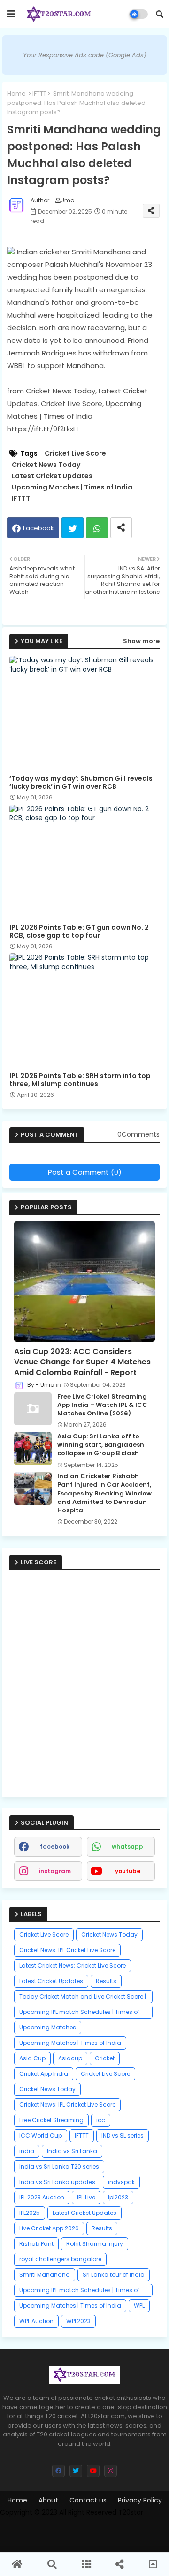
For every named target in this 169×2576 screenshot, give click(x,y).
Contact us (88, 2500)
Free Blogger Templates (87, 2524)
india (27, 2151)
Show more (141, 641)
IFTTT (39, 93)
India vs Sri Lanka (72, 2151)
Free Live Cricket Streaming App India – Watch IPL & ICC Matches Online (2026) (102, 1405)
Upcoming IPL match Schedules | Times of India (79, 2013)
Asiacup (70, 2058)
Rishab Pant (36, 2244)
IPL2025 (30, 2213)
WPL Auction (36, 2321)
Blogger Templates (90, 2540)
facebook (55, 1847)
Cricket (105, 2058)
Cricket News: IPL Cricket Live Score (67, 1950)
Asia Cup (32, 2058)
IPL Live (86, 2197)
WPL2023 (78, 2321)
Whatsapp (97, 528)
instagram (55, 1871)
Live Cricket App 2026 (49, 2228)
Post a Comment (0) (85, 1172)
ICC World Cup (41, 2136)
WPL (139, 2306)
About (48, 2500)
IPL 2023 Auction (42, 2197)
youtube (128, 1871)
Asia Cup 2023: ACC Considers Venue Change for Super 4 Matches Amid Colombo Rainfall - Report (82, 1362)
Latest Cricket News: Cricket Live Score (73, 1965)
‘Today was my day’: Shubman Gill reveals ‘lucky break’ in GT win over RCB (81, 783)
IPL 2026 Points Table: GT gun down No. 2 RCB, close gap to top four (79, 932)
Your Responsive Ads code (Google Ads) (85, 55)
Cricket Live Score (75, 454)
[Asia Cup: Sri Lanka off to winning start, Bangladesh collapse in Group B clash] (33, 1449)
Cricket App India (44, 2074)
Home (16, 93)
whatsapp (127, 1847)
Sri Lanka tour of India (114, 2275)
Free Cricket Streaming (51, 2120)
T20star (131, 2512)
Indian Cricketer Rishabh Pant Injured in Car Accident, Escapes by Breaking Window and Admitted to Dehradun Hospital (104, 1493)
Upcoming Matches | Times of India (72, 487)
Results (106, 1981)
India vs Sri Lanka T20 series (59, 2166)
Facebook (38, 528)
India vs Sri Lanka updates (57, 2182)
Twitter (73, 528)
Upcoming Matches (48, 2027)
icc (101, 2120)
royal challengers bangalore (60, 2259)
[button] (160, 14)
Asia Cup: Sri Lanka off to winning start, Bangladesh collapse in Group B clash (101, 1445)
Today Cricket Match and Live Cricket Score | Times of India (83, 1998)
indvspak (121, 2182)
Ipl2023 (118, 2197)
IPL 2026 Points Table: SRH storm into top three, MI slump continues (80, 1080)
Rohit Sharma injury (95, 2244)
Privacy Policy (140, 2500)
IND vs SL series (123, 2136)
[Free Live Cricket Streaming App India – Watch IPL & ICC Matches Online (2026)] (33, 1409)
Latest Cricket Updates (52, 476)
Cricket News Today (46, 465)
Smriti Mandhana (45, 2275)
